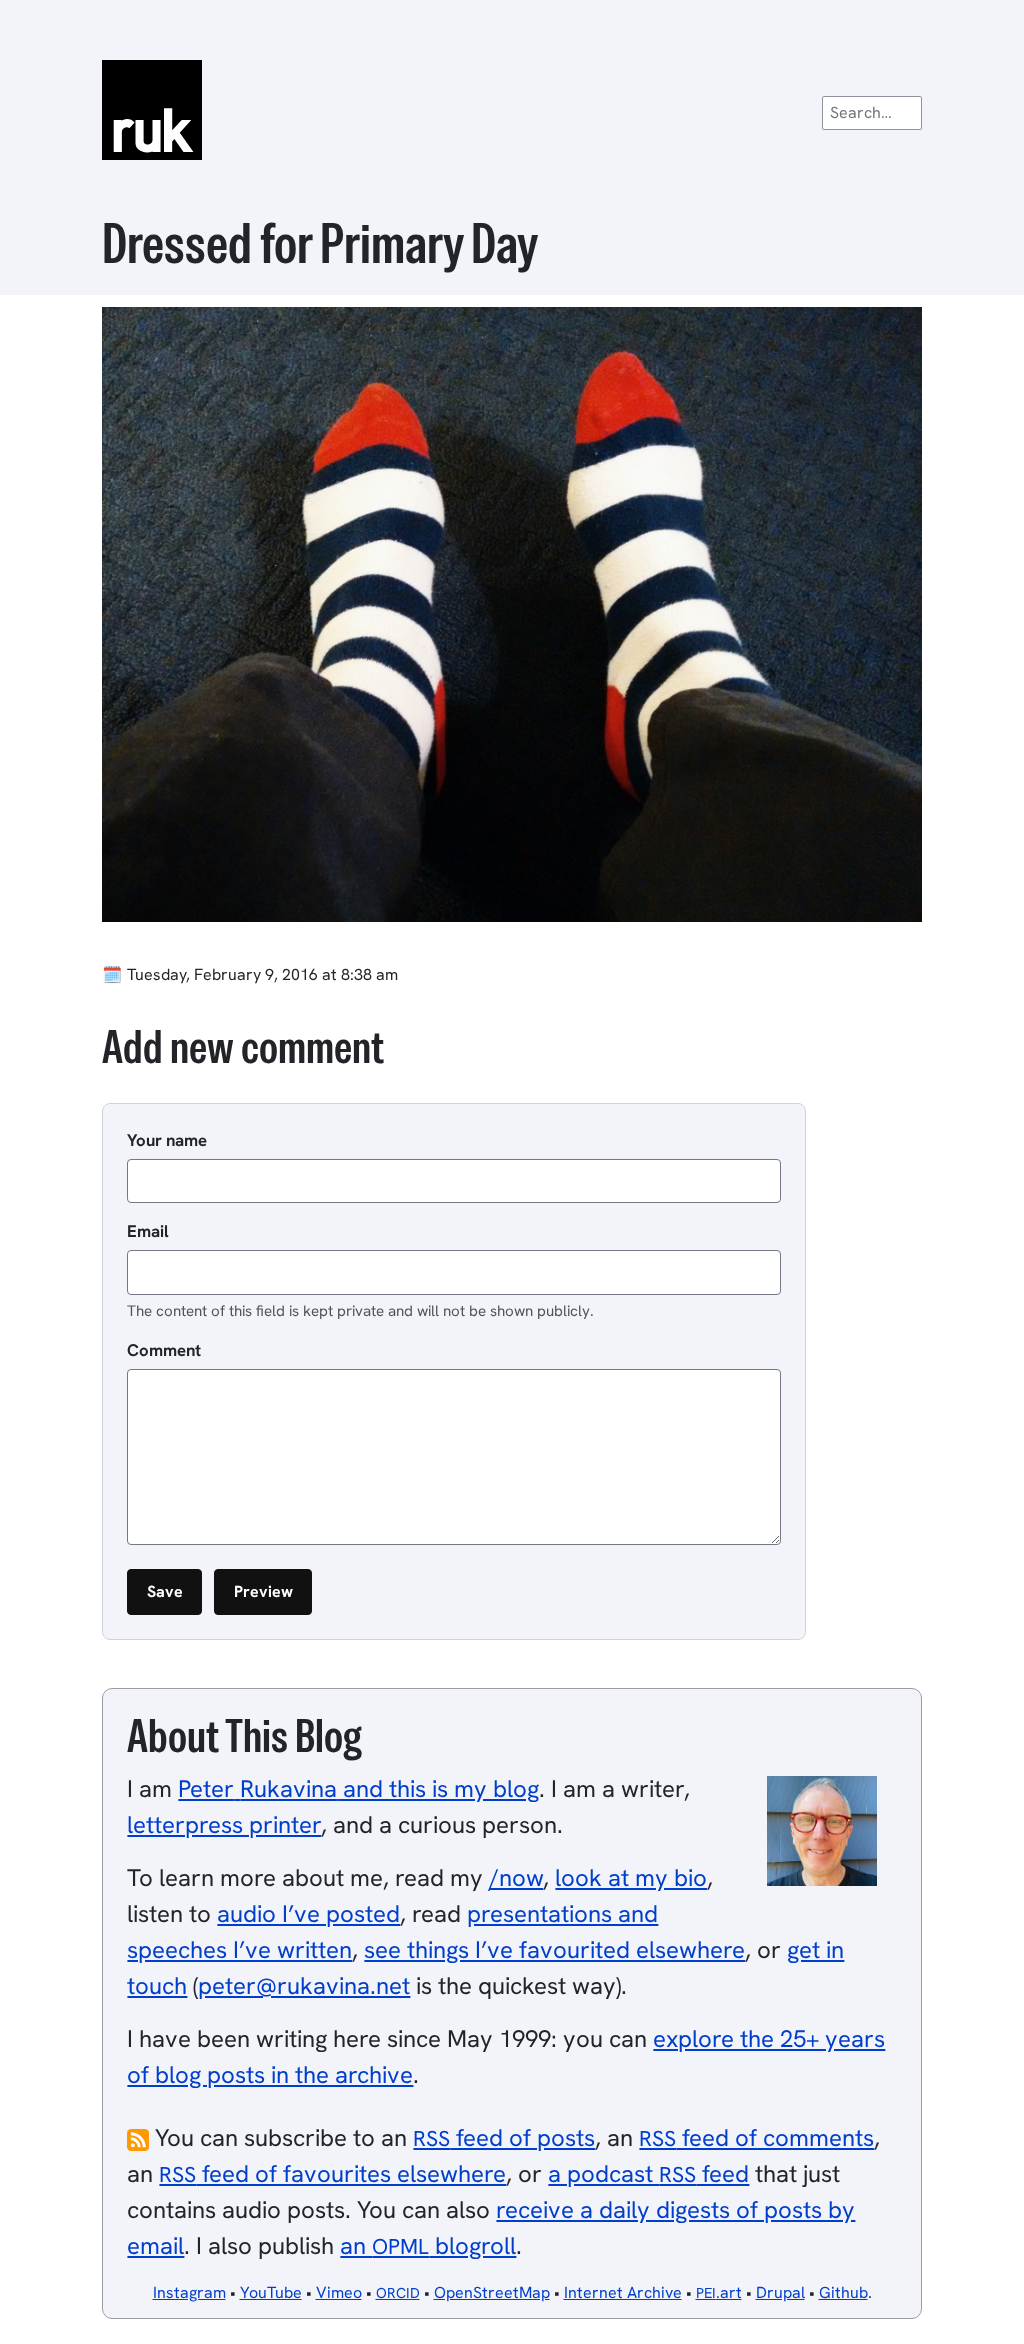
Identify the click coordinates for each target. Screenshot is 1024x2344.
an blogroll (428, 2245)
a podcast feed (648, 2173)
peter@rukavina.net (304, 1985)
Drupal (780, 2292)
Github (843, 2292)
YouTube (271, 2292)
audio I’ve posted (308, 1913)
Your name (167, 1140)
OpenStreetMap (492, 2292)
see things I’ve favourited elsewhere (554, 1949)
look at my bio (631, 1877)
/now (516, 1877)
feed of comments (756, 2137)
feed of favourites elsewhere (332, 2173)
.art (719, 2292)
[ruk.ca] (511, 110)
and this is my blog (358, 1788)
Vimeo (339, 2292)
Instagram (189, 2292)
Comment (164, 1350)
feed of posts (504, 2137)
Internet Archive (623, 2292)
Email (148, 1231)
